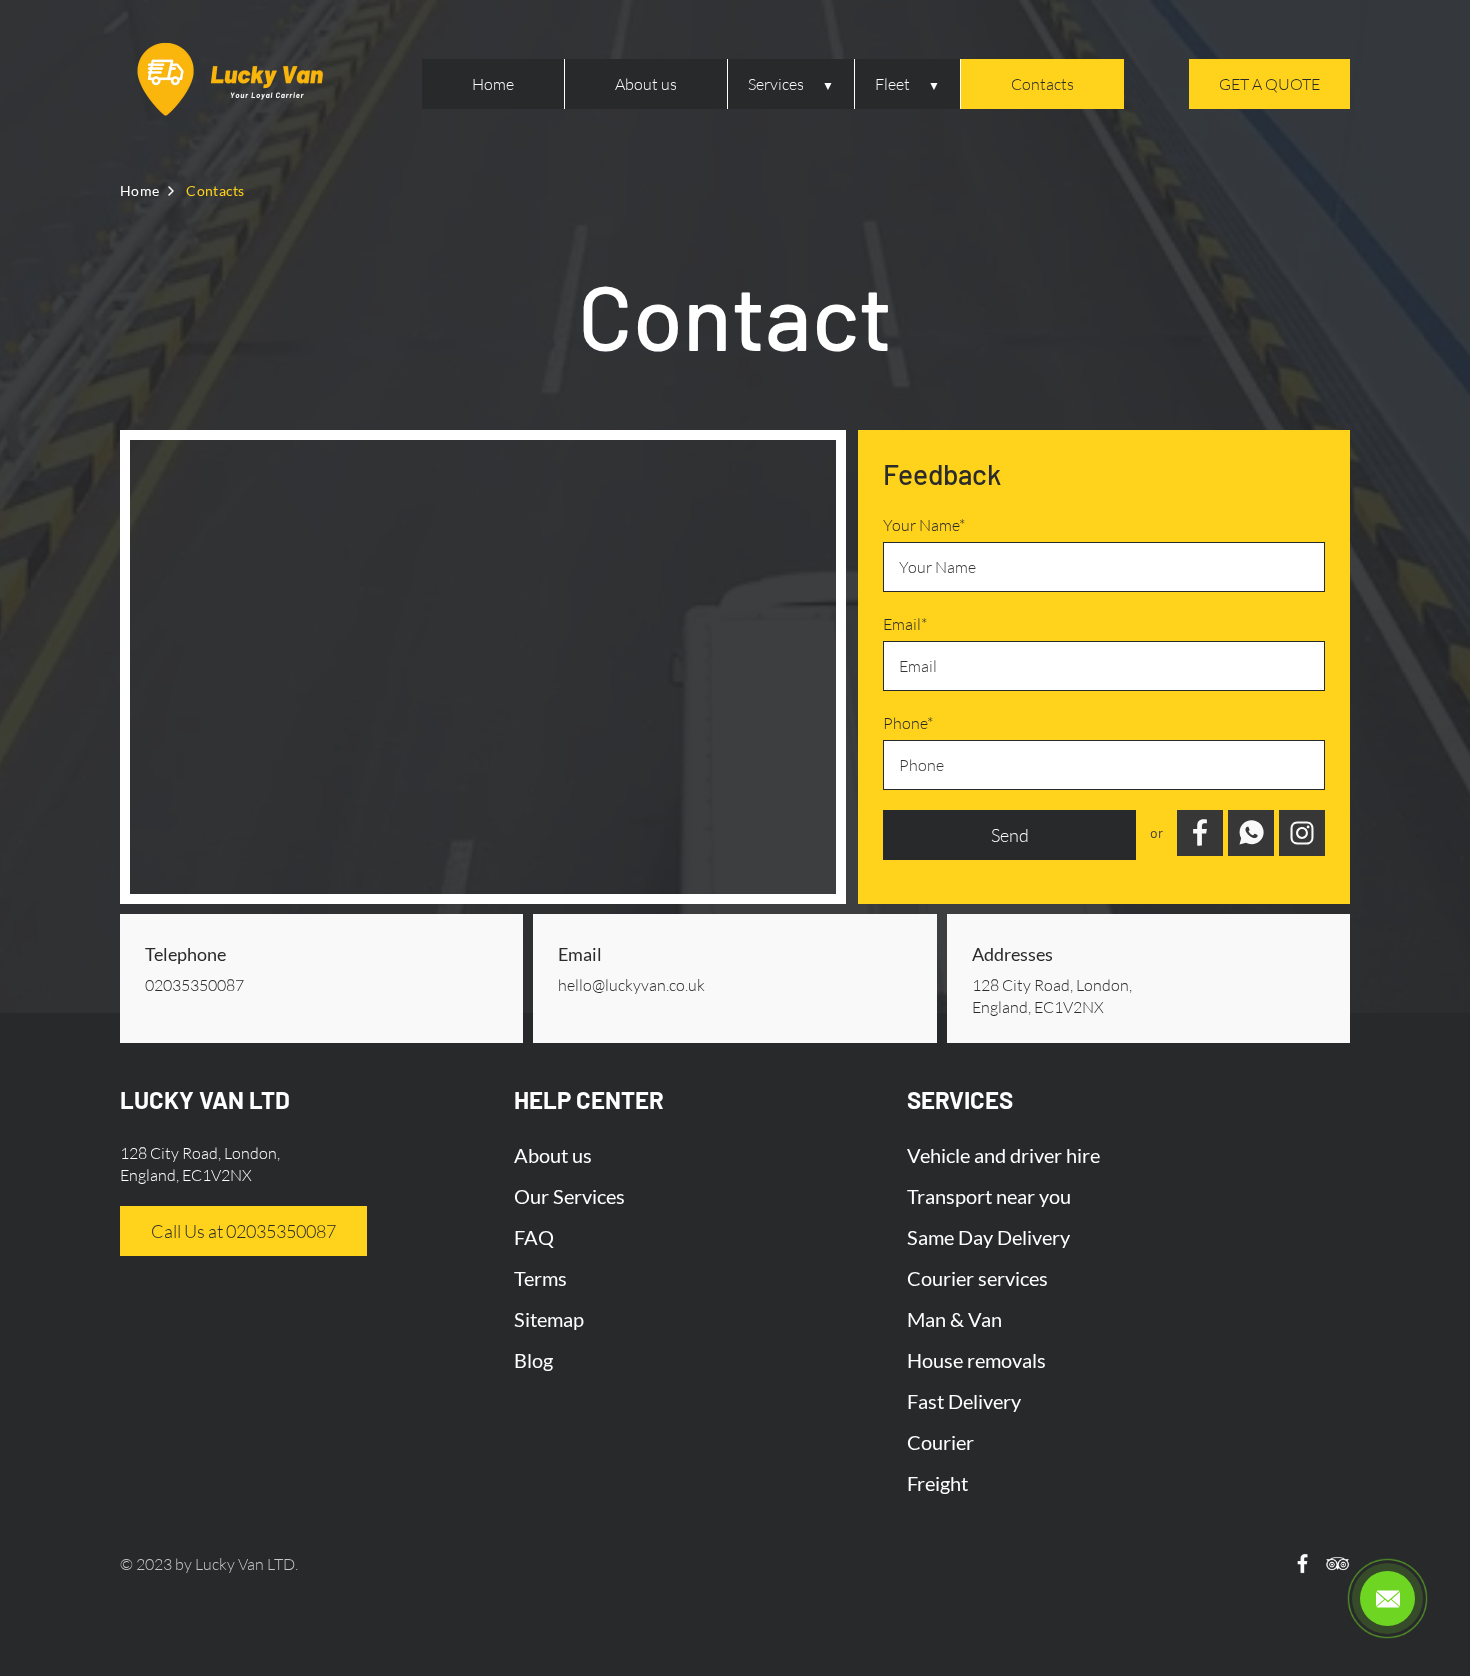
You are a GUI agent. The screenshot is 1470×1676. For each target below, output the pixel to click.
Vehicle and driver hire (1003, 1155)
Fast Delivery (964, 1401)
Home (493, 84)
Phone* (908, 723)
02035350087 (194, 985)
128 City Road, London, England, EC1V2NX (1052, 996)
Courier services (977, 1278)
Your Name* (924, 525)
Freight (937, 1483)
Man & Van (954, 1319)
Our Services (569, 1196)
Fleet (892, 84)
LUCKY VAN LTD (205, 1099)
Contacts (1042, 84)
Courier (940, 1442)
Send (1010, 835)
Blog (533, 1360)
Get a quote (1269, 84)
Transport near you (989, 1196)
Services (776, 84)
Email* (905, 624)
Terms (540, 1278)
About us (646, 84)
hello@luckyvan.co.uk (631, 985)
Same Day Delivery (988, 1237)
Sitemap (549, 1319)
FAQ (534, 1237)
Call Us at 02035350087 (243, 1231)
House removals (976, 1360)
